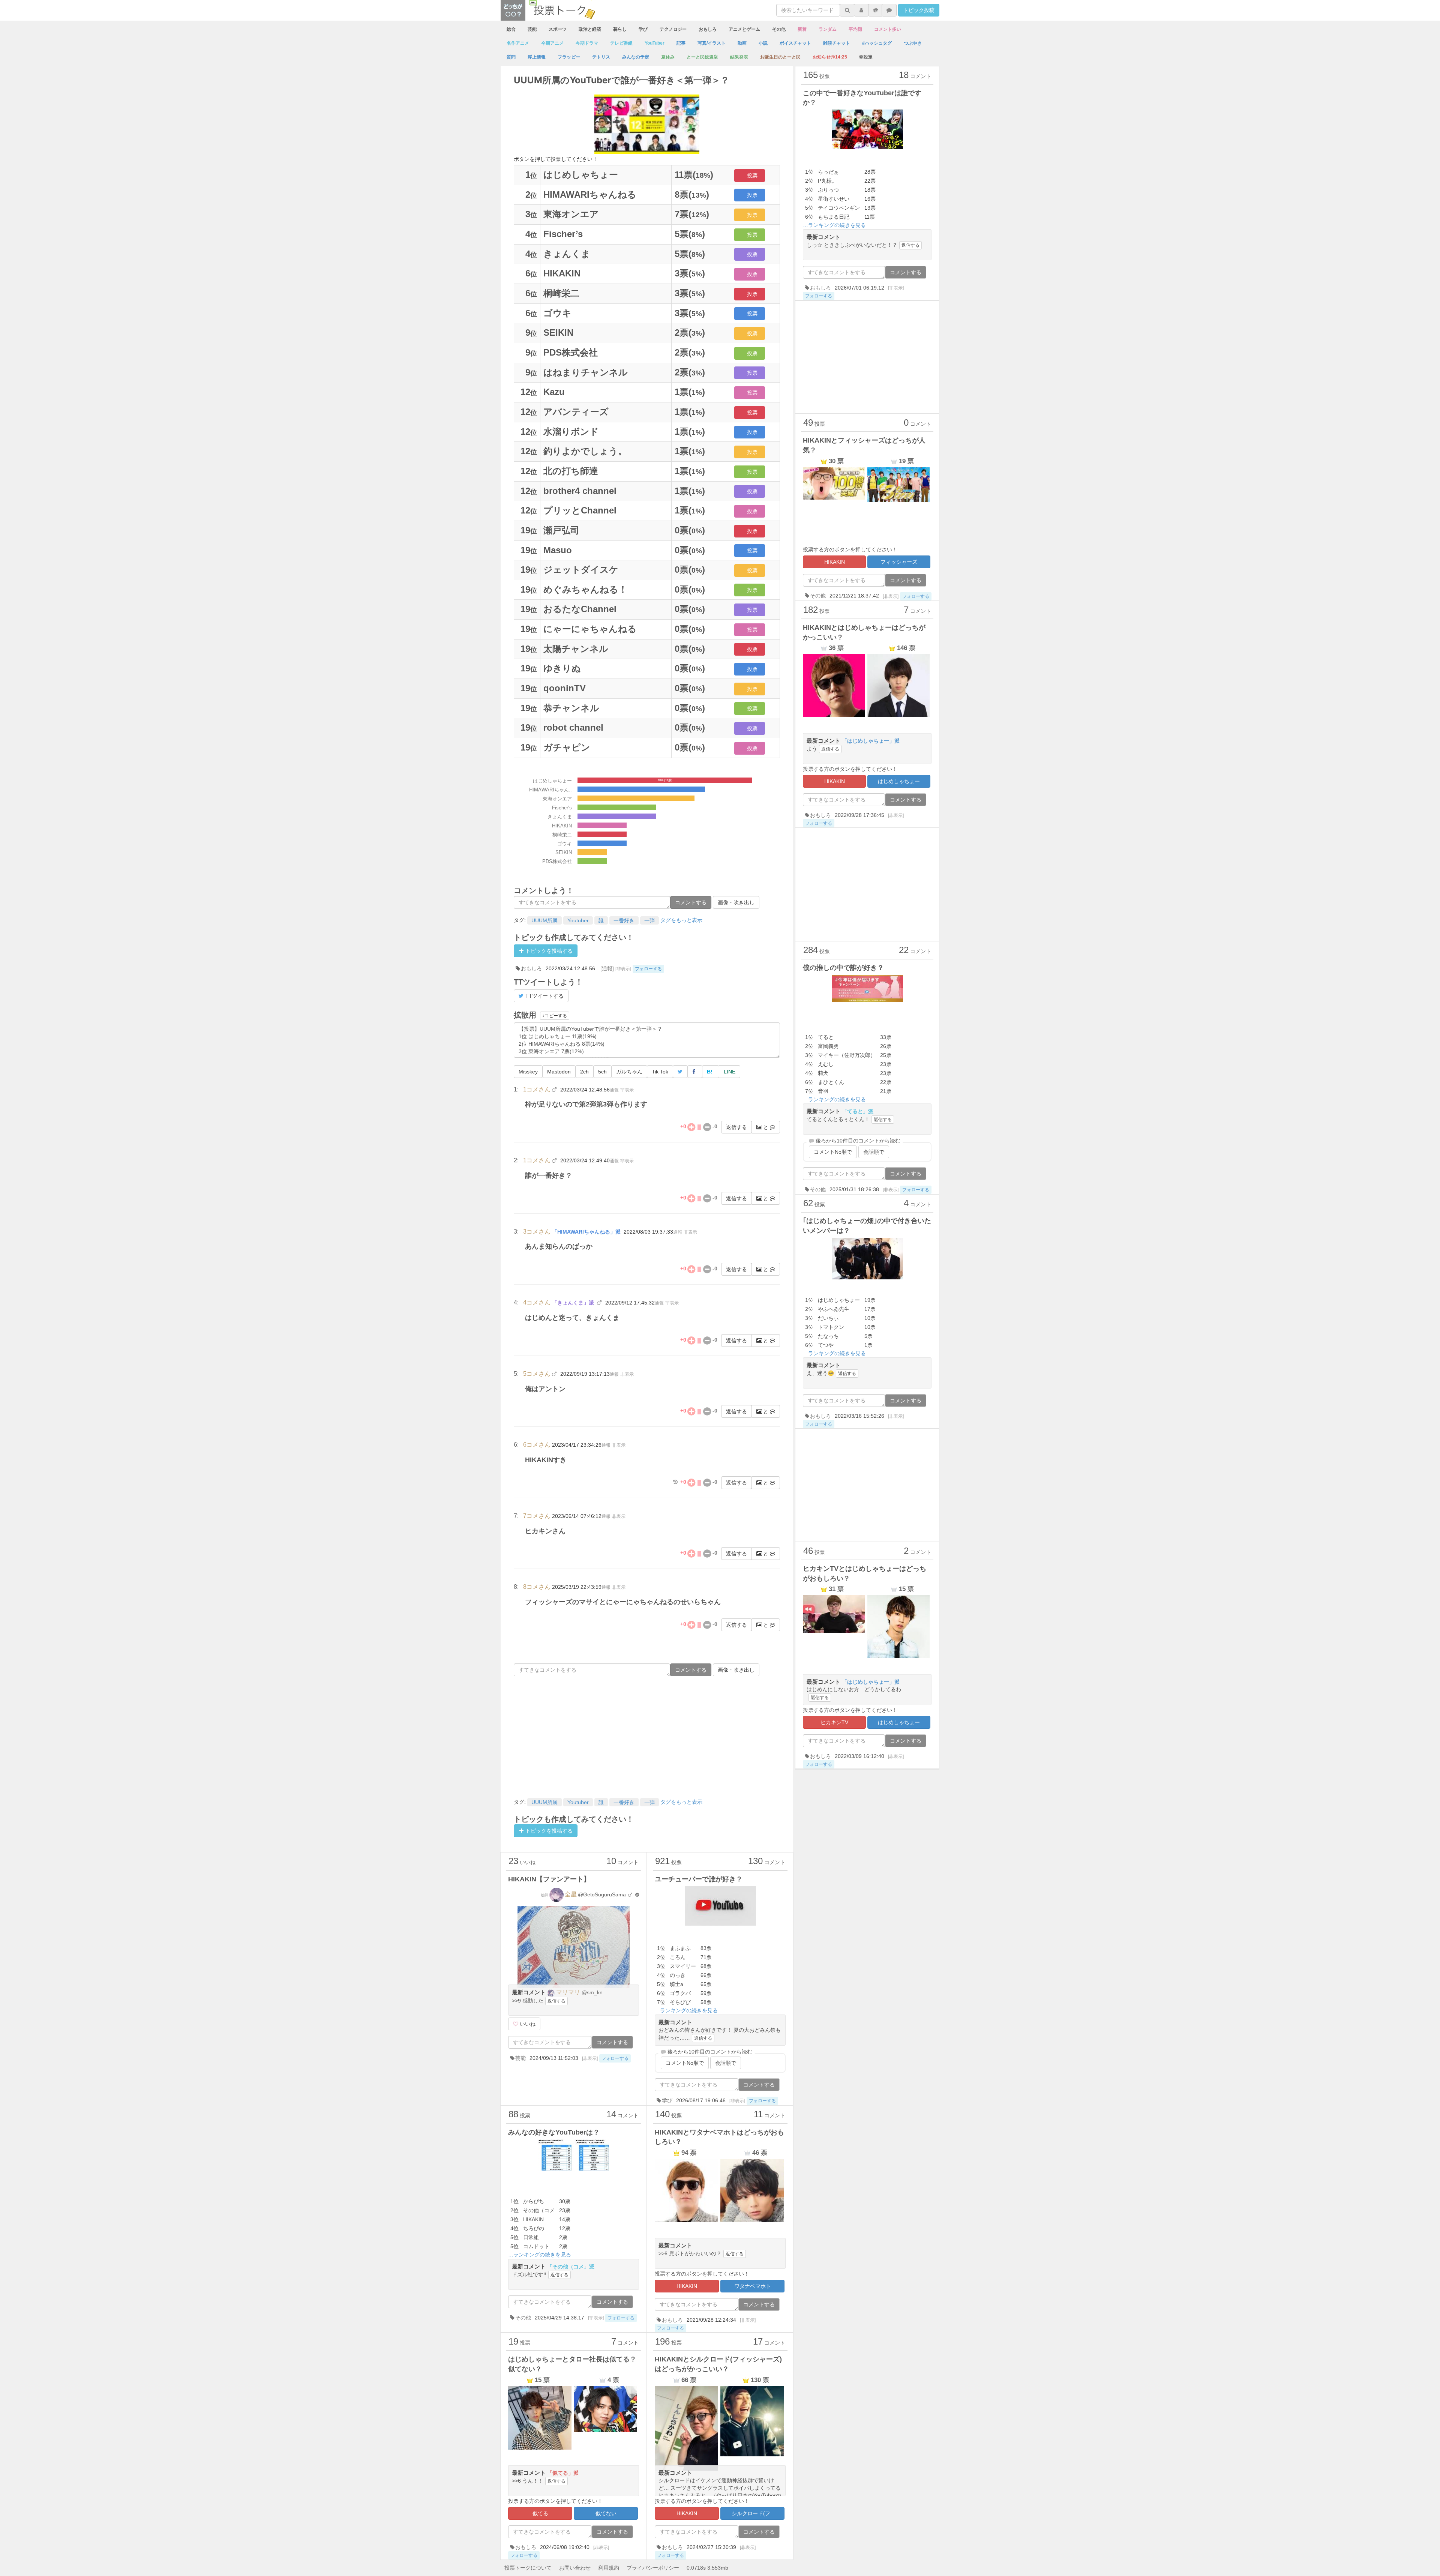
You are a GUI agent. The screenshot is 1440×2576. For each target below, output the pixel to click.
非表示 (627, 1090)
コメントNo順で (685, 2063)
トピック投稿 (919, 10)
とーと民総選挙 (702, 57)
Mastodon (559, 1072)
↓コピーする (555, 1016)
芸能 (532, 29)
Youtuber (578, 920)
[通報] (607, 968)
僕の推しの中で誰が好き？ (843, 968)
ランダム (828, 29)
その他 (779, 29)
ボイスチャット (795, 43)
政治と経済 (590, 29)
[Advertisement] (647, 1736)
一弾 (649, 920)
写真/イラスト (712, 43)
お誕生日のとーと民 (780, 57)
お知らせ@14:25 (830, 57)
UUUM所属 (544, 920)
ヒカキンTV (834, 1722)
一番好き (624, 920)
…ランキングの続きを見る (686, 2010)
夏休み (668, 57)
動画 (742, 43)
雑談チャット (837, 43)
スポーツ (558, 29)
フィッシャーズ (899, 562)
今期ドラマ (587, 43)
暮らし (620, 29)
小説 (763, 43)
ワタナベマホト (753, 2286)
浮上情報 (537, 57)
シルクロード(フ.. (752, 2513)
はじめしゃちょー (899, 781)
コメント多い (888, 29)
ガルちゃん (629, 1072)
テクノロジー (673, 29)
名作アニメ (518, 43)
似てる (540, 2513)
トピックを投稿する (548, 951)
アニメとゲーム (744, 29)
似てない (606, 2513)
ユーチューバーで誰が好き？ (699, 1879)
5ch (602, 1072)
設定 (868, 57)
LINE (730, 1072)
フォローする (648, 969)
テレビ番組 (621, 43)
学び (643, 29)
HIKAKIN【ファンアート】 (549, 1879)
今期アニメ (552, 43)
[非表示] (623, 969)
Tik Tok (660, 1072)
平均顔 (855, 29)
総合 (511, 29)
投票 (752, 176)
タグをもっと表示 (681, 920)
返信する (736, 1127)
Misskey (528, 1072)
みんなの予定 (636, 57)
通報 (614, 1090)
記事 (681, 43)
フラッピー (569, 57)
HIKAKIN (687, 2286)
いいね (527, 2024)
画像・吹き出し (736, 902)
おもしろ (708, 29)
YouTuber (655, 43)
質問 (511, 57)
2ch (584, 1072)
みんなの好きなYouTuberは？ (554, 2132)
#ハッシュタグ (877, 43)
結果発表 (739, 57)
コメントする (691, 902)
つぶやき (913, 43)
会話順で (726, 2063)
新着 (802, 29)
